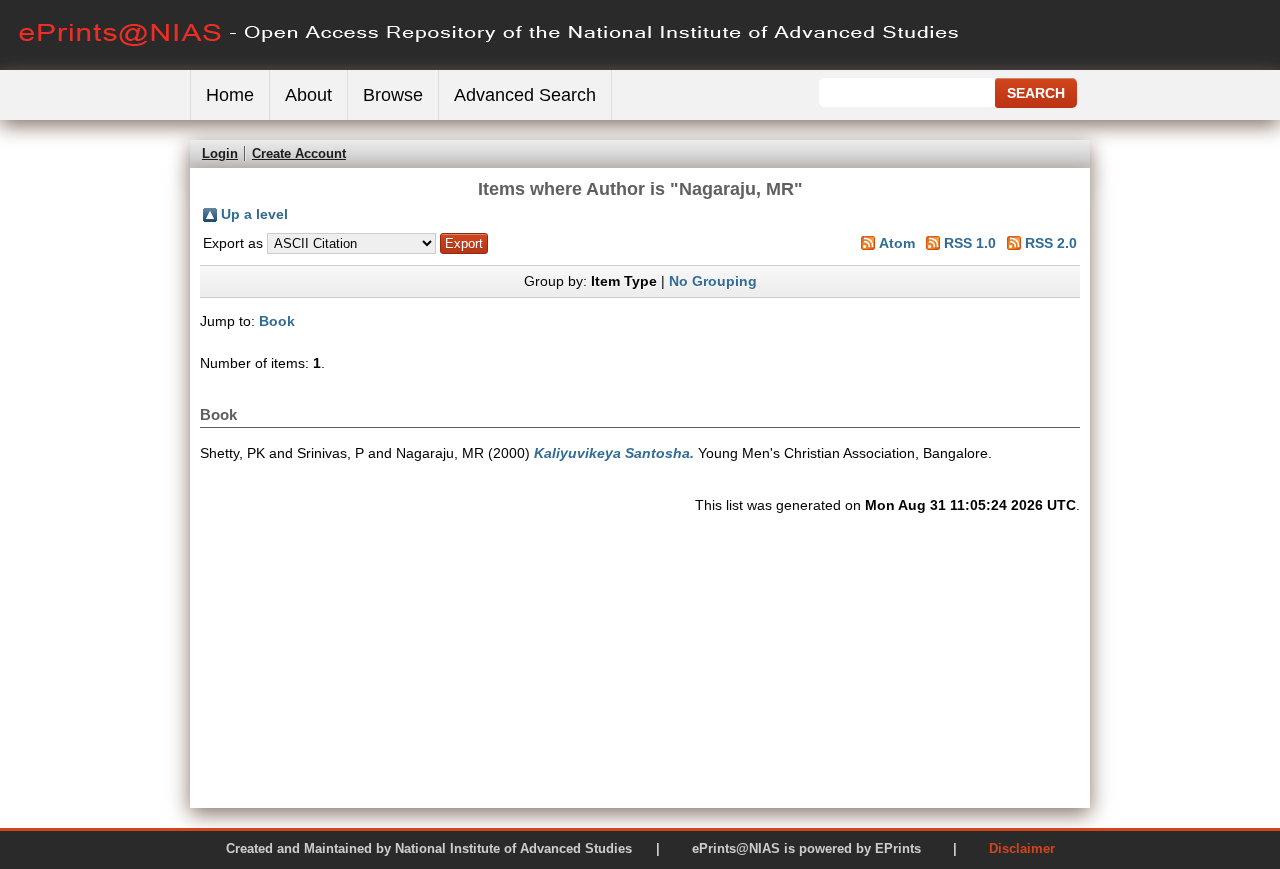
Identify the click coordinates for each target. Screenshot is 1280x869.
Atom (897, 243)
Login (220, 153)
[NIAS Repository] (490, 65)
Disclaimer (1022, 848)
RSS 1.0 (970, 243)
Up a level (254, 214)
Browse (393, 95)
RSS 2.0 (1051, 243)
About (308, 95)
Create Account (299, 153)
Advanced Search (525, 95)
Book (277, 321)
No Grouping (713, 281)
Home (230, 95)
